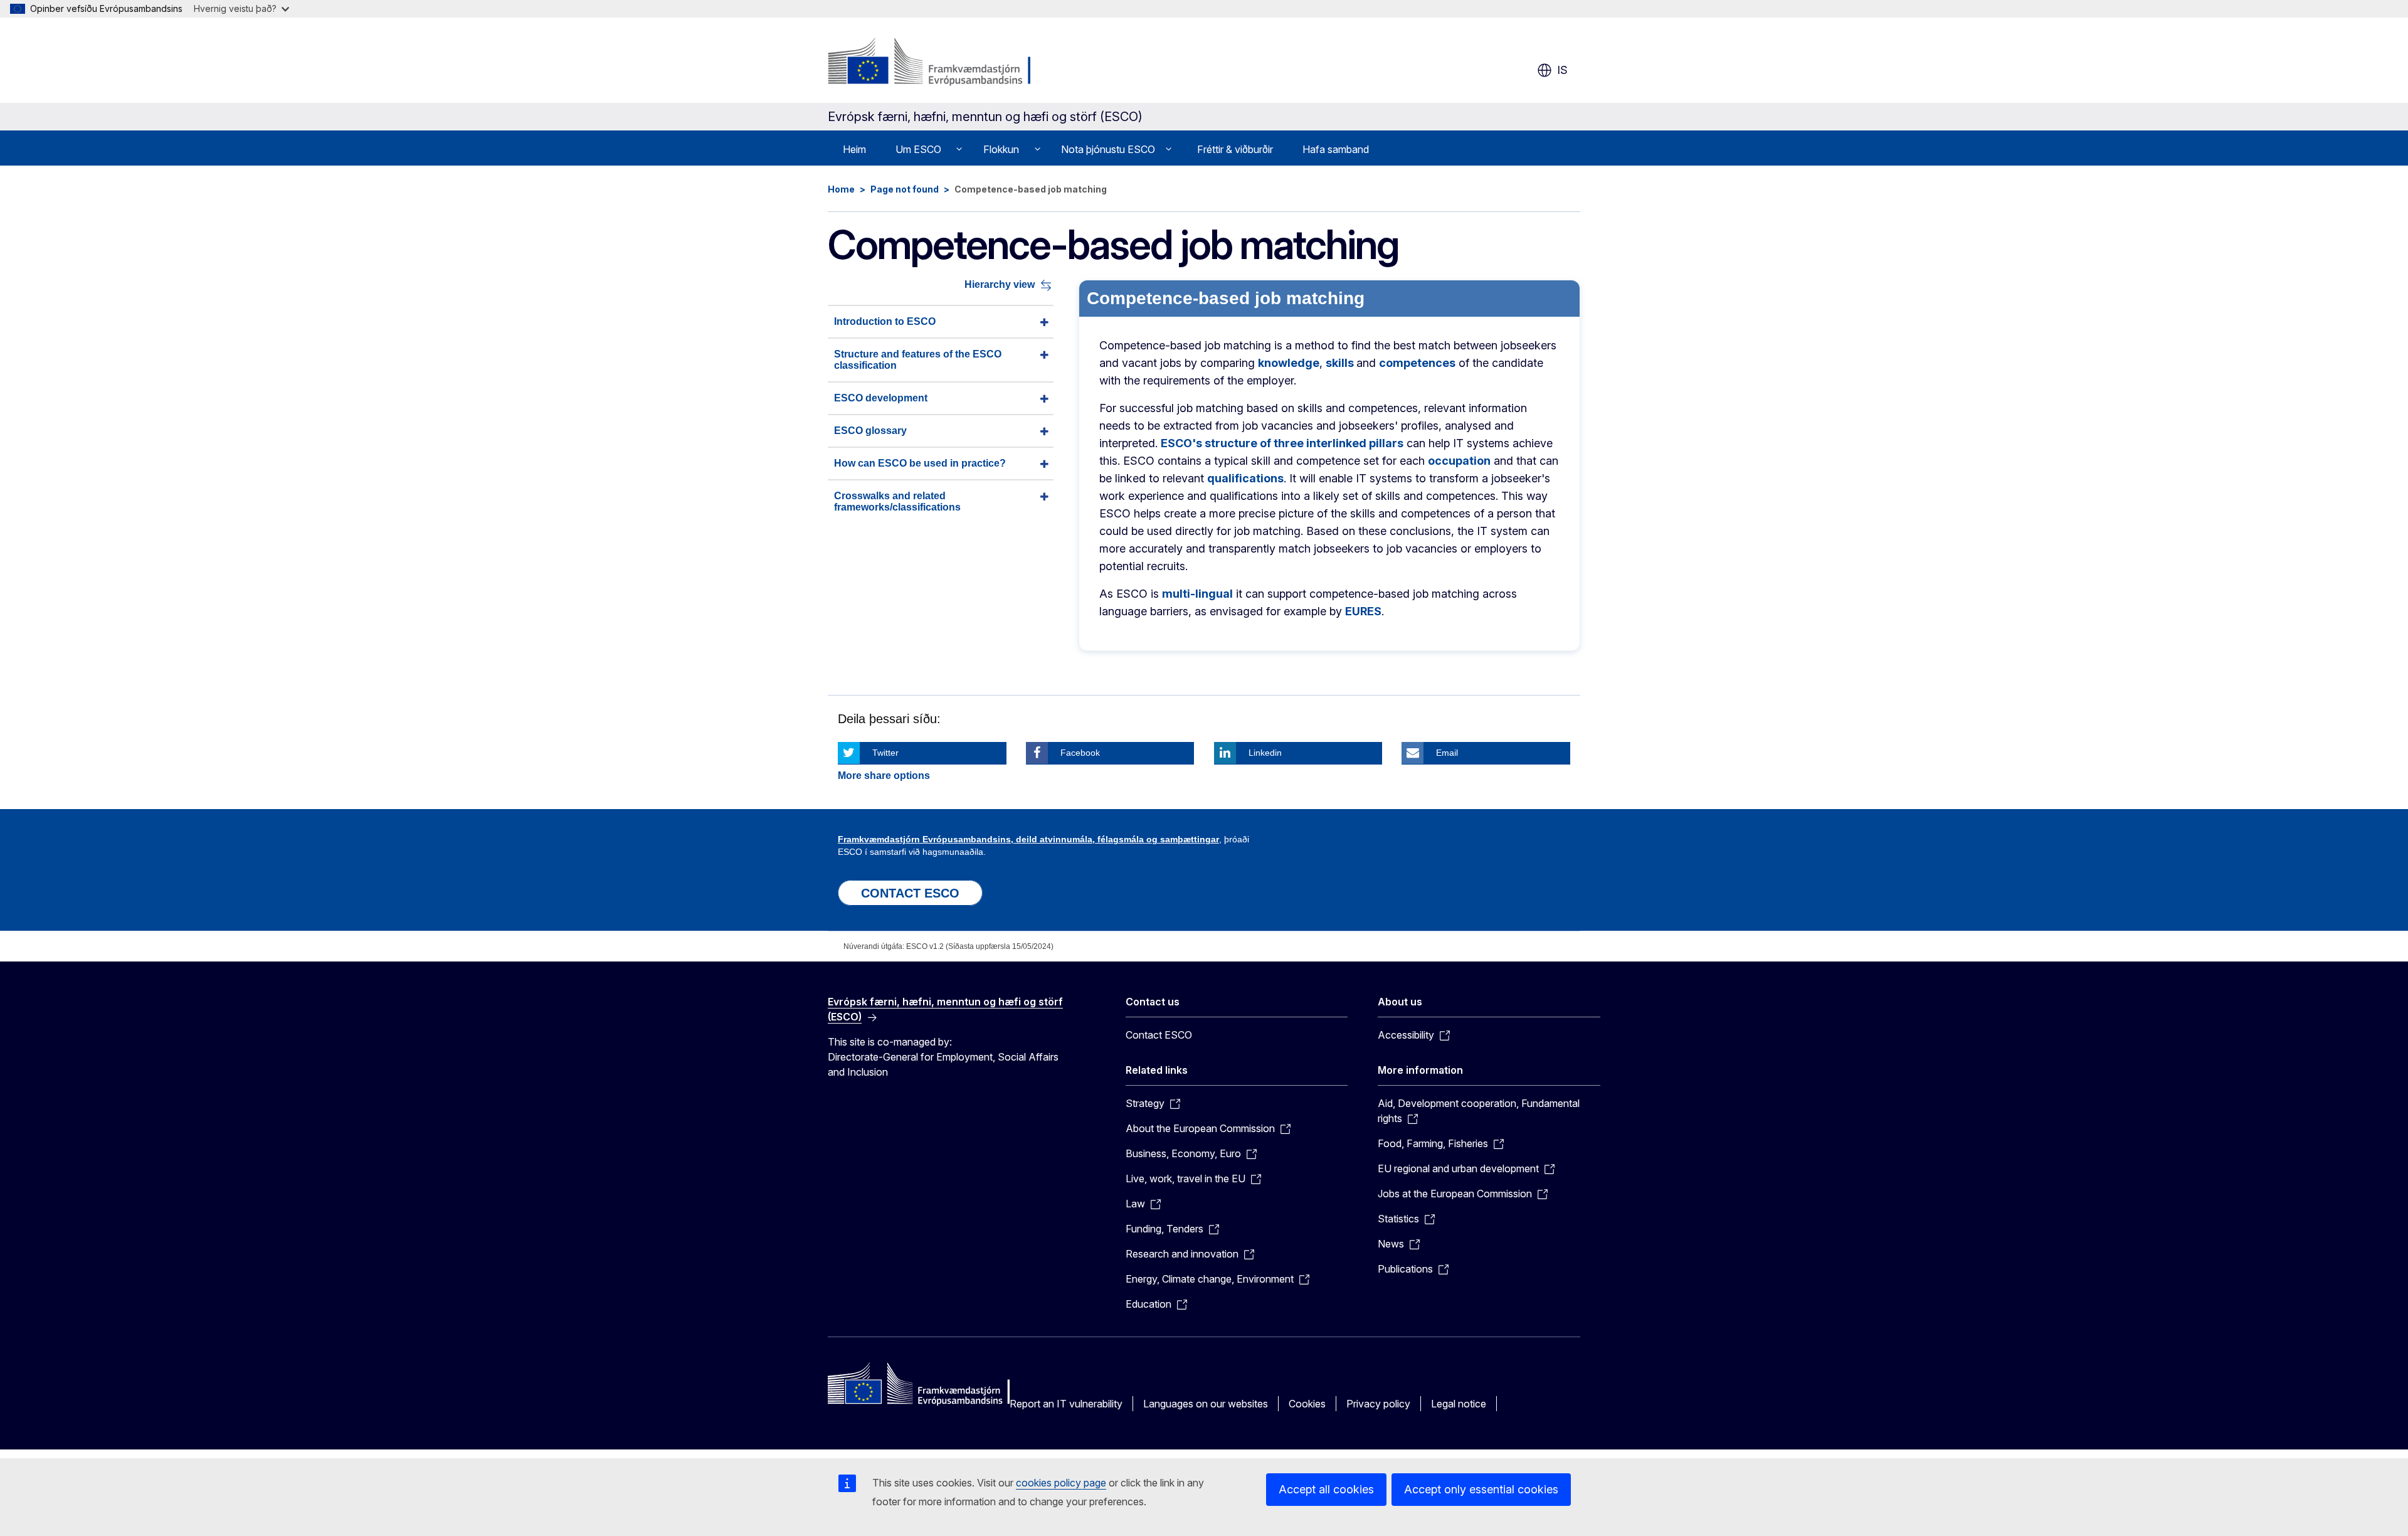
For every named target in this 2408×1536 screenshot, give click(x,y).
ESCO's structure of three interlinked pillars (1282, 443)
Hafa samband (1336, 149)
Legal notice (1459, 1404)
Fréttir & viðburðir (1235, 149)
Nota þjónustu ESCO (1108, 149)
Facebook (1080, 753)
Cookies (1307, 1404)
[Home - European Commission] (929, 63)
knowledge (1289, 363)
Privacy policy (1378, 1404)
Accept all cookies (1326, 1489)
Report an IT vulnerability (1066, 1404)
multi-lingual (1197, 594)
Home (841, 189)
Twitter (885, 753)
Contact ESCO (1159, 1035)
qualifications (1245, 478)
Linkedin (1265, 753)
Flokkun (1001, 149)
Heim (854, 149)
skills (1341, 363)
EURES (1363, 611)
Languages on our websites (1206, 1404)
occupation (1459, 461)
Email (1447, 753)
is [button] (1562, 70)
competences (1417, 363)
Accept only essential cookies (1481, 1489)
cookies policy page (1061, 1483)
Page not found (905, 189)
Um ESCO (918, 149)
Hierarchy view (1000, 285)
